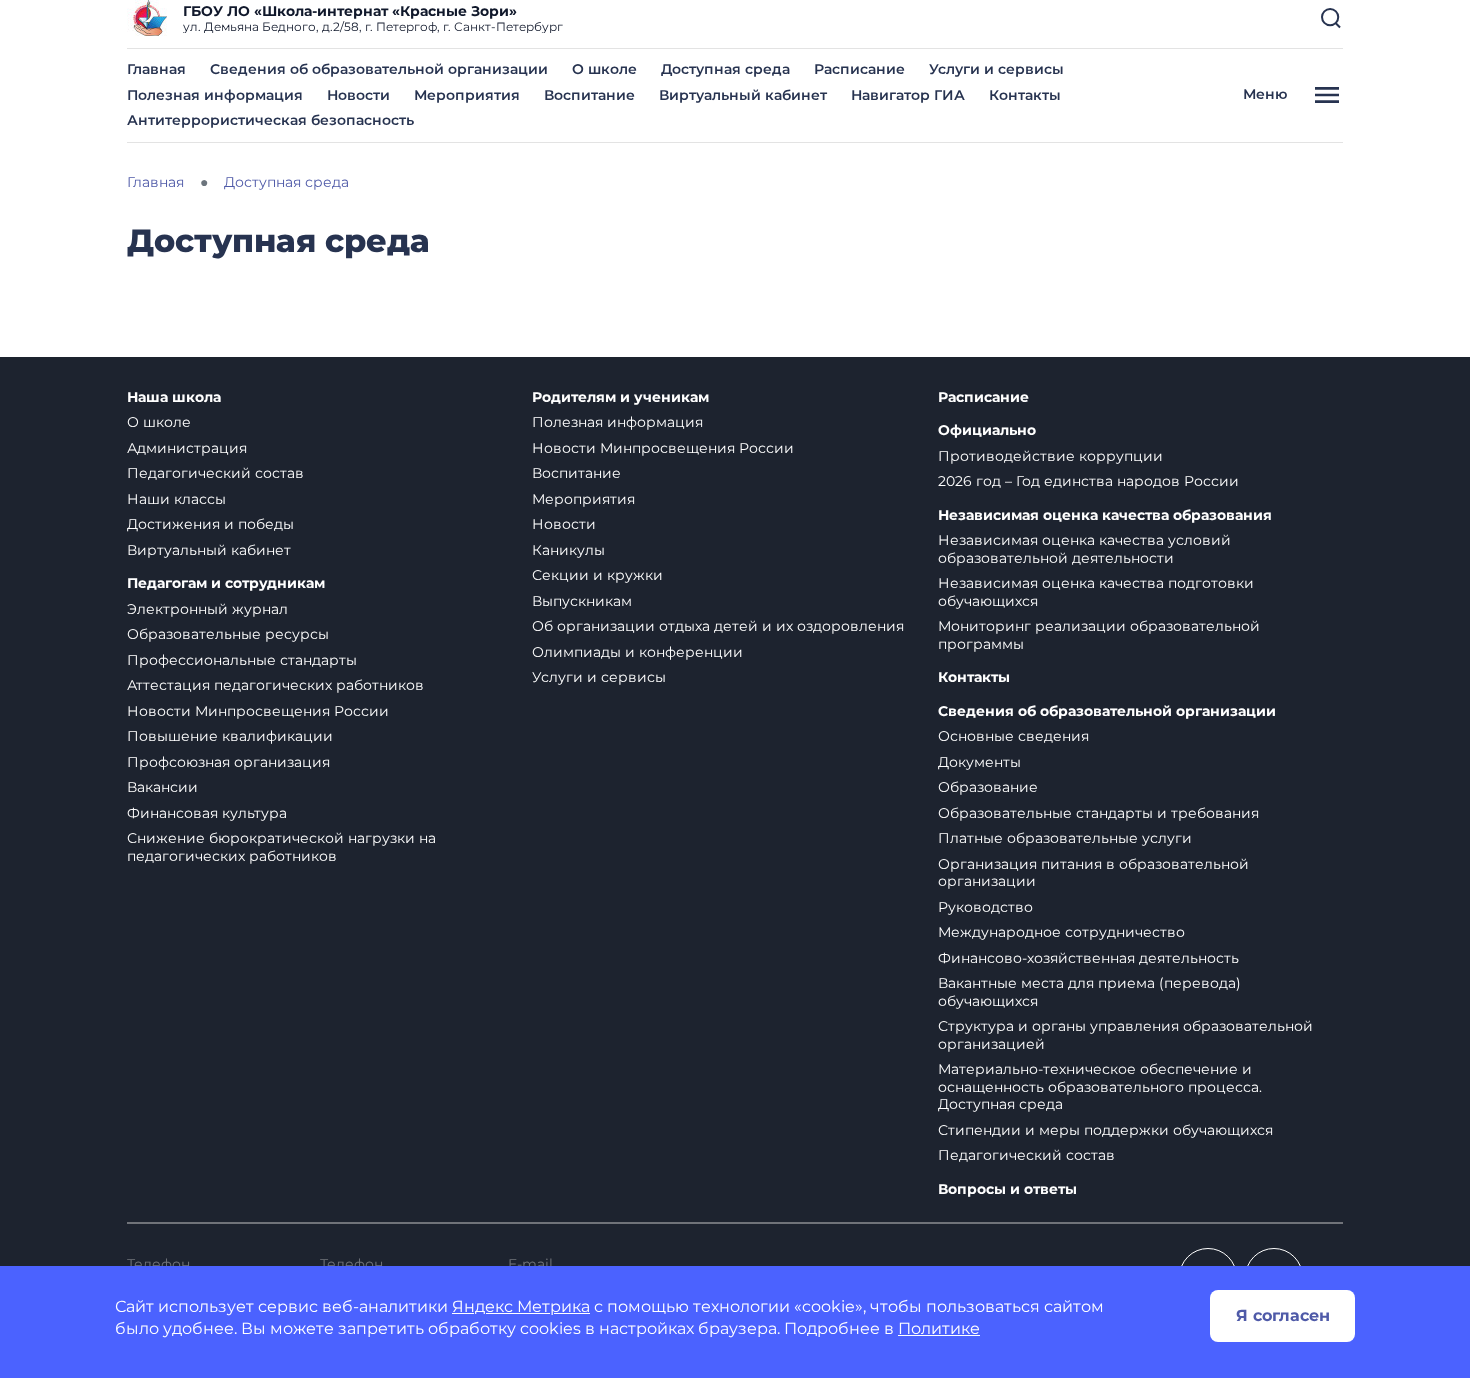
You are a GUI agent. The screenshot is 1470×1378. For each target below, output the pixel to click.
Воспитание (589, 95)
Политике (939, 1328)
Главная (156, 69)
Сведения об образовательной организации (379, 69)
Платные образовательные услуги (1065, 838)
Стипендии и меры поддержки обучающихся (1105, 1130)
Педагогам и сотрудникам (226, 583)
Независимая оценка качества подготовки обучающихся (1096, 592)
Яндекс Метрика (521, 1306)
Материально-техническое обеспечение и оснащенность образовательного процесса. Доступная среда (1100, 1086)
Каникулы (568, 550)
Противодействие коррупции (1050, 456)
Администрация (187, 448)
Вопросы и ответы (1007, 1189)
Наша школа (174, 397)
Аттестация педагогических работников (275, 685)
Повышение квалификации (230, 736)
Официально (987, 430)
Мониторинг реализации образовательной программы (1099, 635)
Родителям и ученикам (620, 397)
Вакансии (162, 787)
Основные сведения (1013, 736)
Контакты (1025, 95)
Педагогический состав (215, 473)
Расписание (859, 69)
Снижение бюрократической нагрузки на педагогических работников (281, 847)
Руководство (985, 907)
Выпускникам (582, 601)
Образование (988, 787)
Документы (979, 762)
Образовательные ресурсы (228, 634)
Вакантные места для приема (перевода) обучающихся (1089, 992)
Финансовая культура (207, 813)
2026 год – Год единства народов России (1088, 481)
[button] (1331, 18)
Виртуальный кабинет (743, 95)
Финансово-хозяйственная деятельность (1088, 958)
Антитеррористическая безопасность (270, 120)
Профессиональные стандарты (242, 660)
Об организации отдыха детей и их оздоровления (718, 626)
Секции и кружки (597, 575)
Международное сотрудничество (1061, 932)
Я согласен (1283, 1315)
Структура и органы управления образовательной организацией (1125, 1035)
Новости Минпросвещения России (258, 711)
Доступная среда (725, 69)
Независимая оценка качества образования (1105, 515)
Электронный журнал (207, 609)
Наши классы (176, 499)
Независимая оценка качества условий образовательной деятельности (1084, 549)
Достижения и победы (210, 524)
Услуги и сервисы (996, 69)
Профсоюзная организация (228, 762)
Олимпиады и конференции (637, 652)
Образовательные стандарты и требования (1098, 813)
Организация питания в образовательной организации (1093, 873)
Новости (358, 95)
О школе (604, 69)
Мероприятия (467, 95)
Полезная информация (215, 95)
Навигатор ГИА (908, 95)
